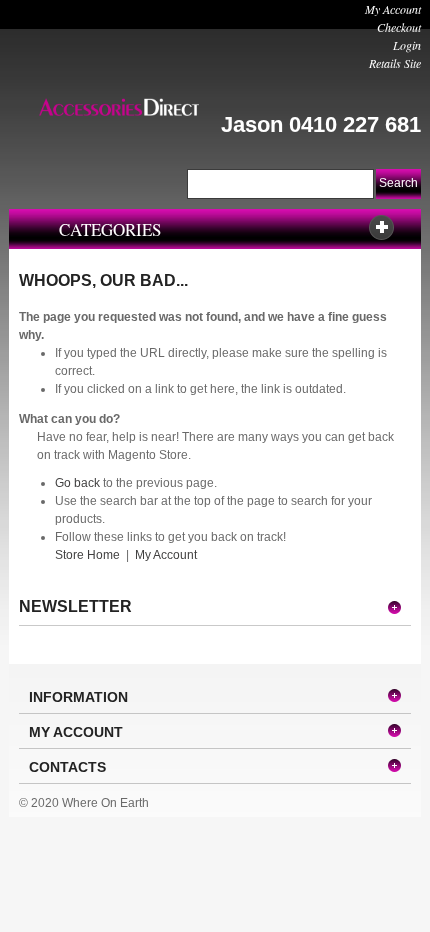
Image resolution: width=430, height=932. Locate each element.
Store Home (87, 555)
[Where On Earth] (119, 107)
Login (407, 45)
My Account (393, 9)
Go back (77, 483)
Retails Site (395, 63)
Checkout (399, 27)
